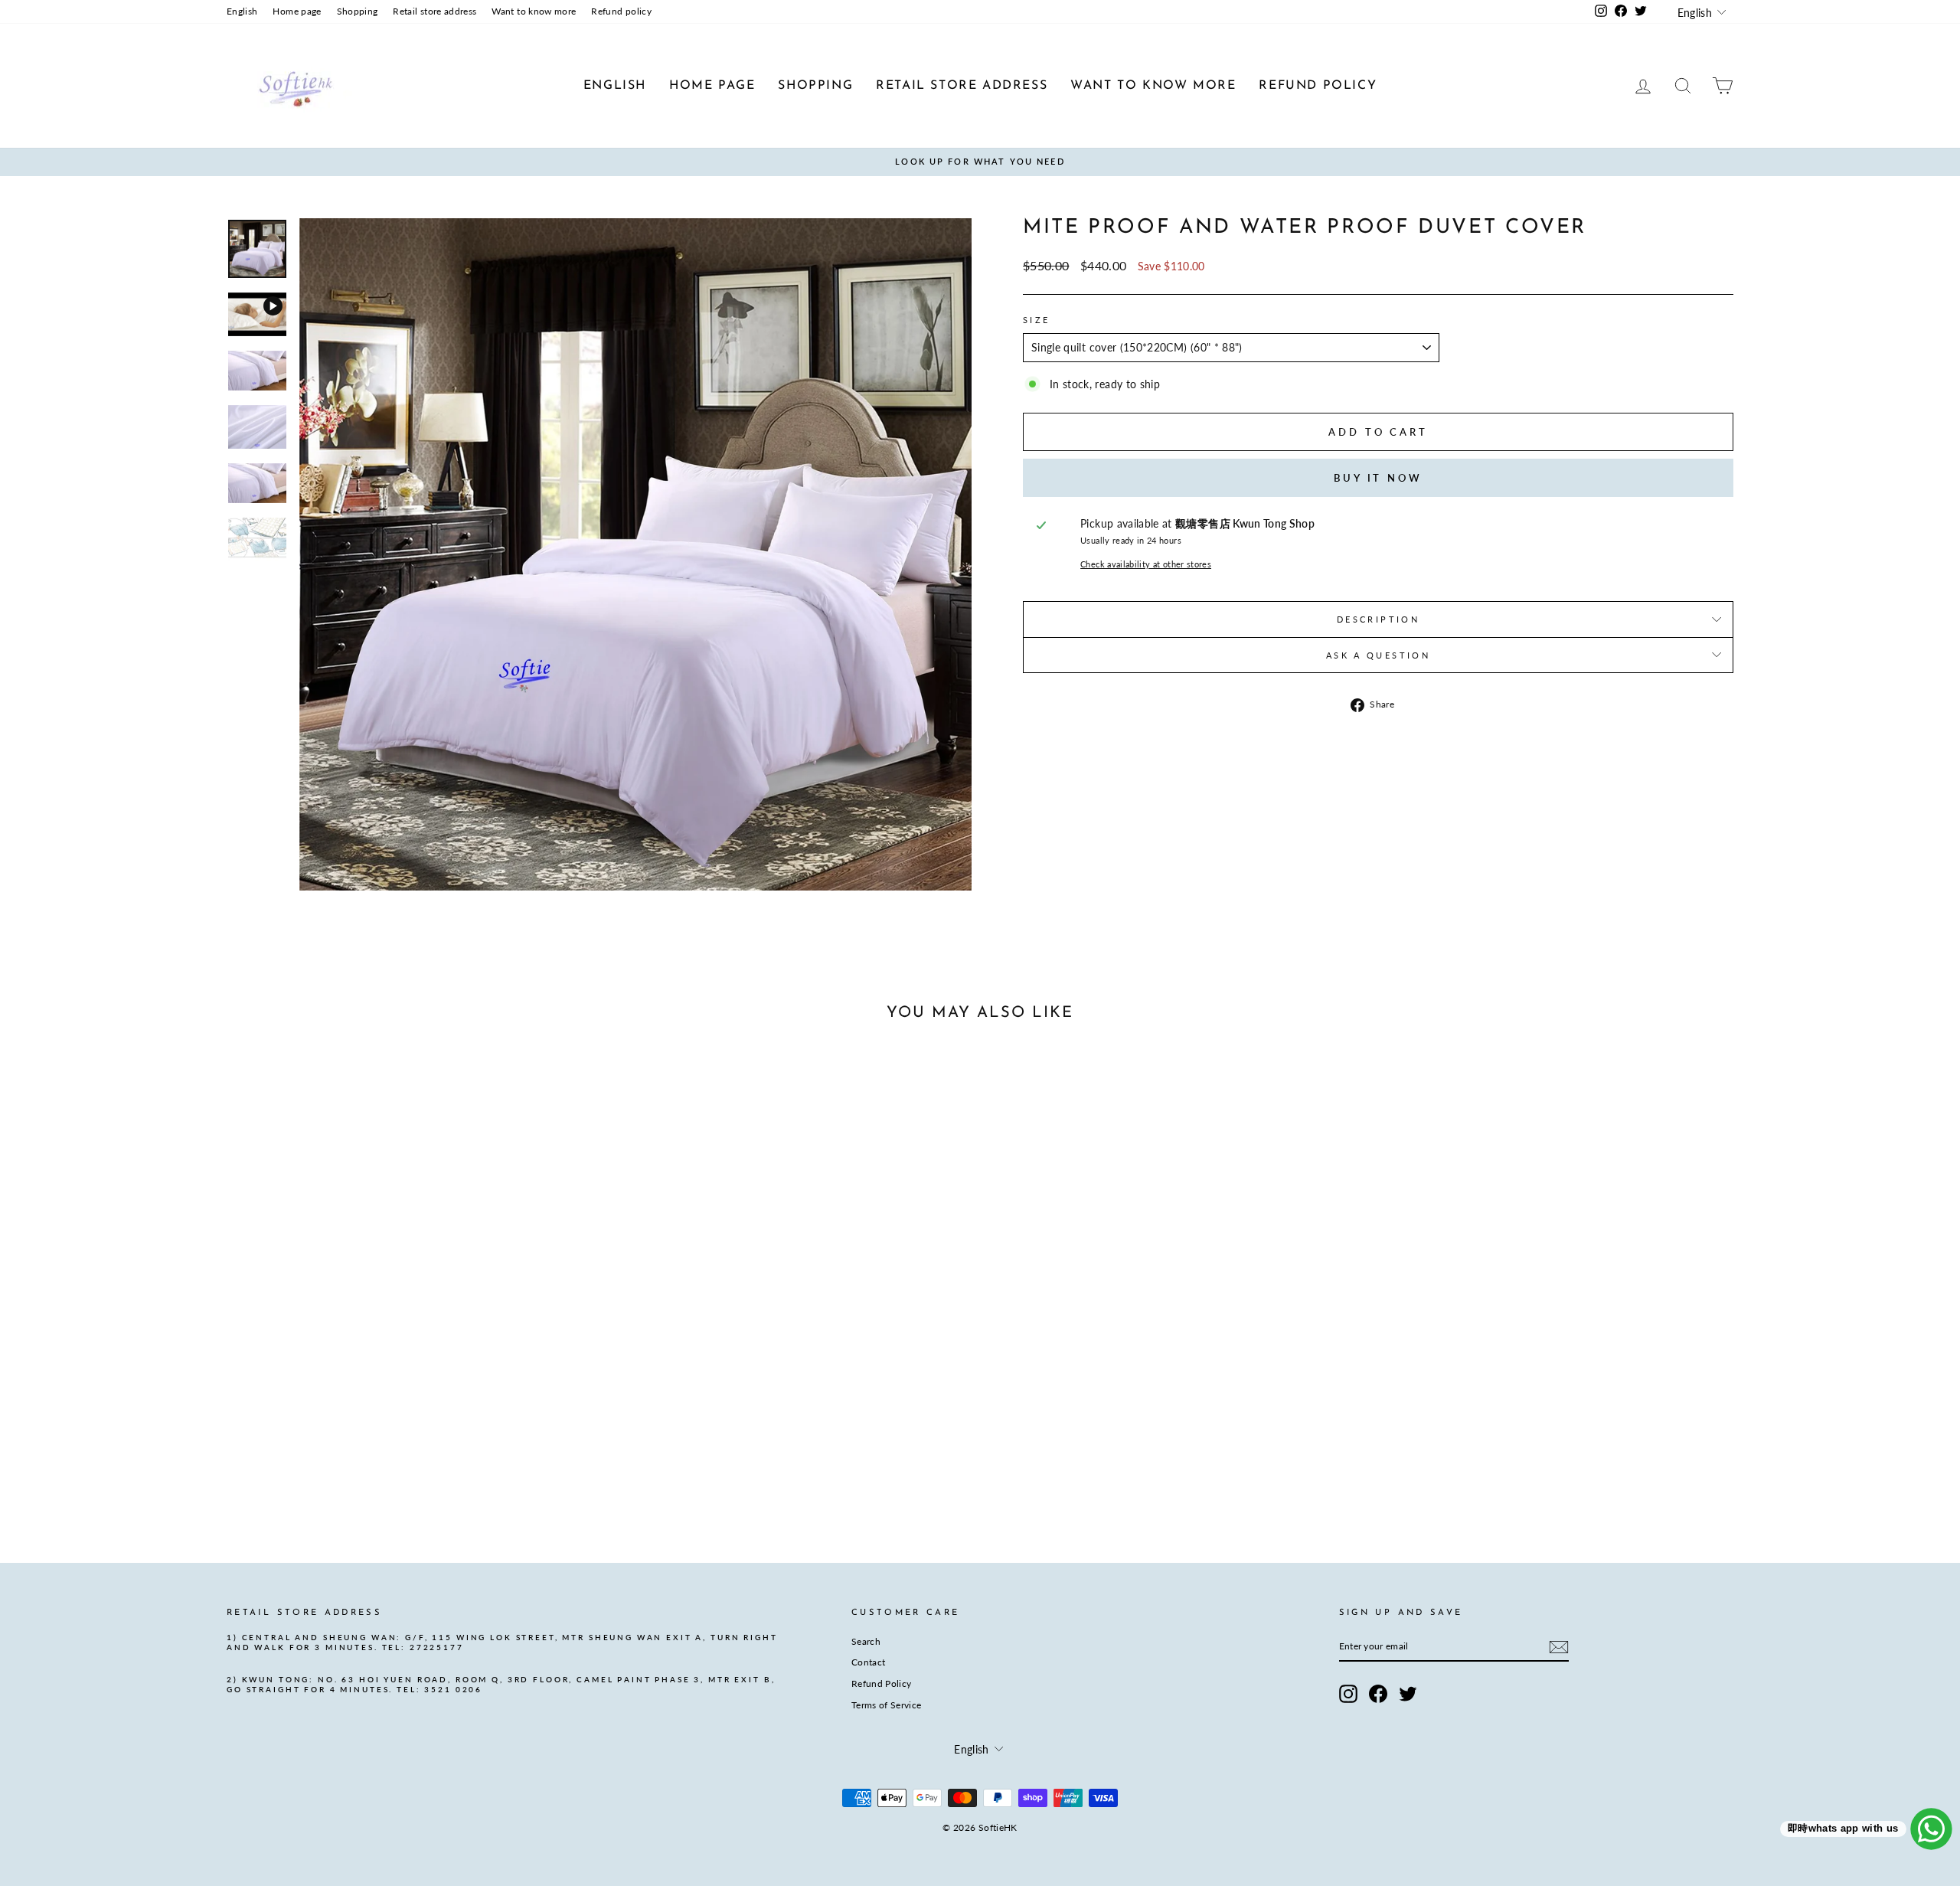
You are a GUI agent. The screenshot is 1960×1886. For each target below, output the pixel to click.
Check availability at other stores (1146, 564)
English (242, 11)
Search (866, 1641)
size (1036, 320)
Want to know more (534, 11)
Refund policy (621, 11)
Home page (297, 11)
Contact (868, 1662)
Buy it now (1378, 478)
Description (1378, 619)
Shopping (358, 11)
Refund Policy (882, 1683)
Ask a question (1378, 655)
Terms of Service (887, 1705)
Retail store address (434, 11)
